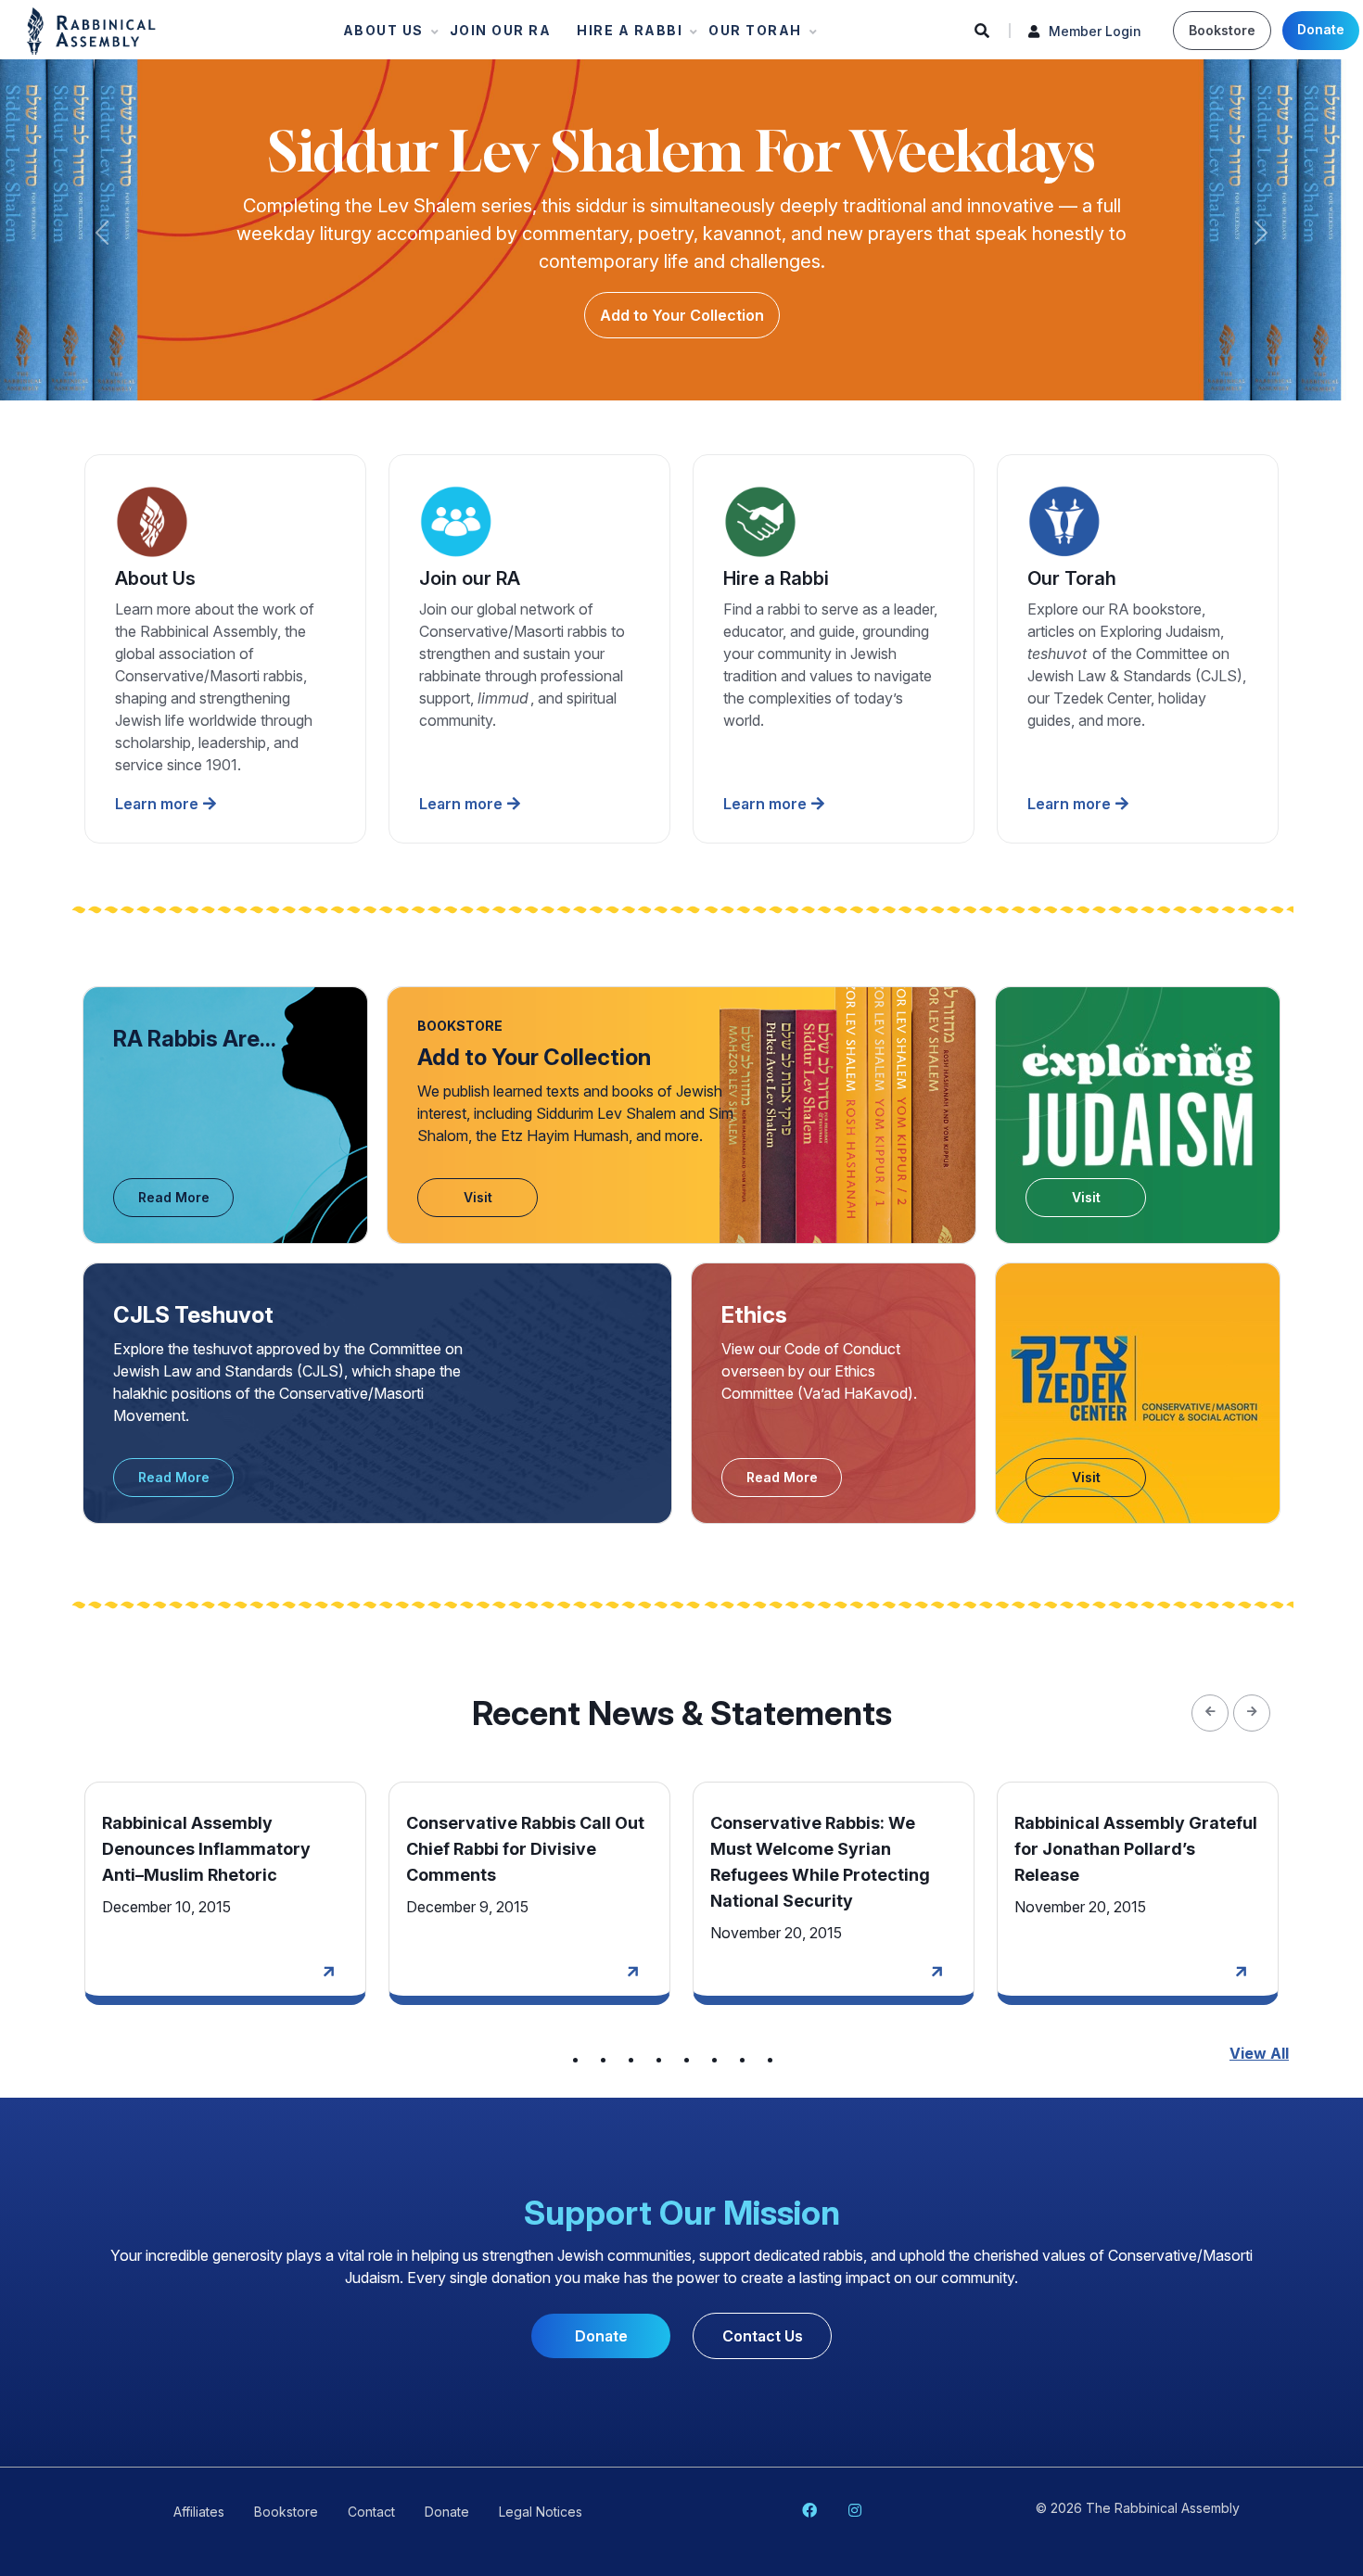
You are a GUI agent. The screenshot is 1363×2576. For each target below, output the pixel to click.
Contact (371, 2512)
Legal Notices (541, 2512)
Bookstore (1222, 30)
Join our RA (501, 30)
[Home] (91, 30)
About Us (378, 35)
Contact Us (763, 2336)
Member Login (1095, 31)
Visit (478, 1197)
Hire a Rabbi (624, 35)
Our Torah (750, 35)
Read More (174, 1197)
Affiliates (199, 2512)
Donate (1321, 29)
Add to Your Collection (682, 315)
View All (1259, 2053)
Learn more (157, 804)
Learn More (327, 1975)
